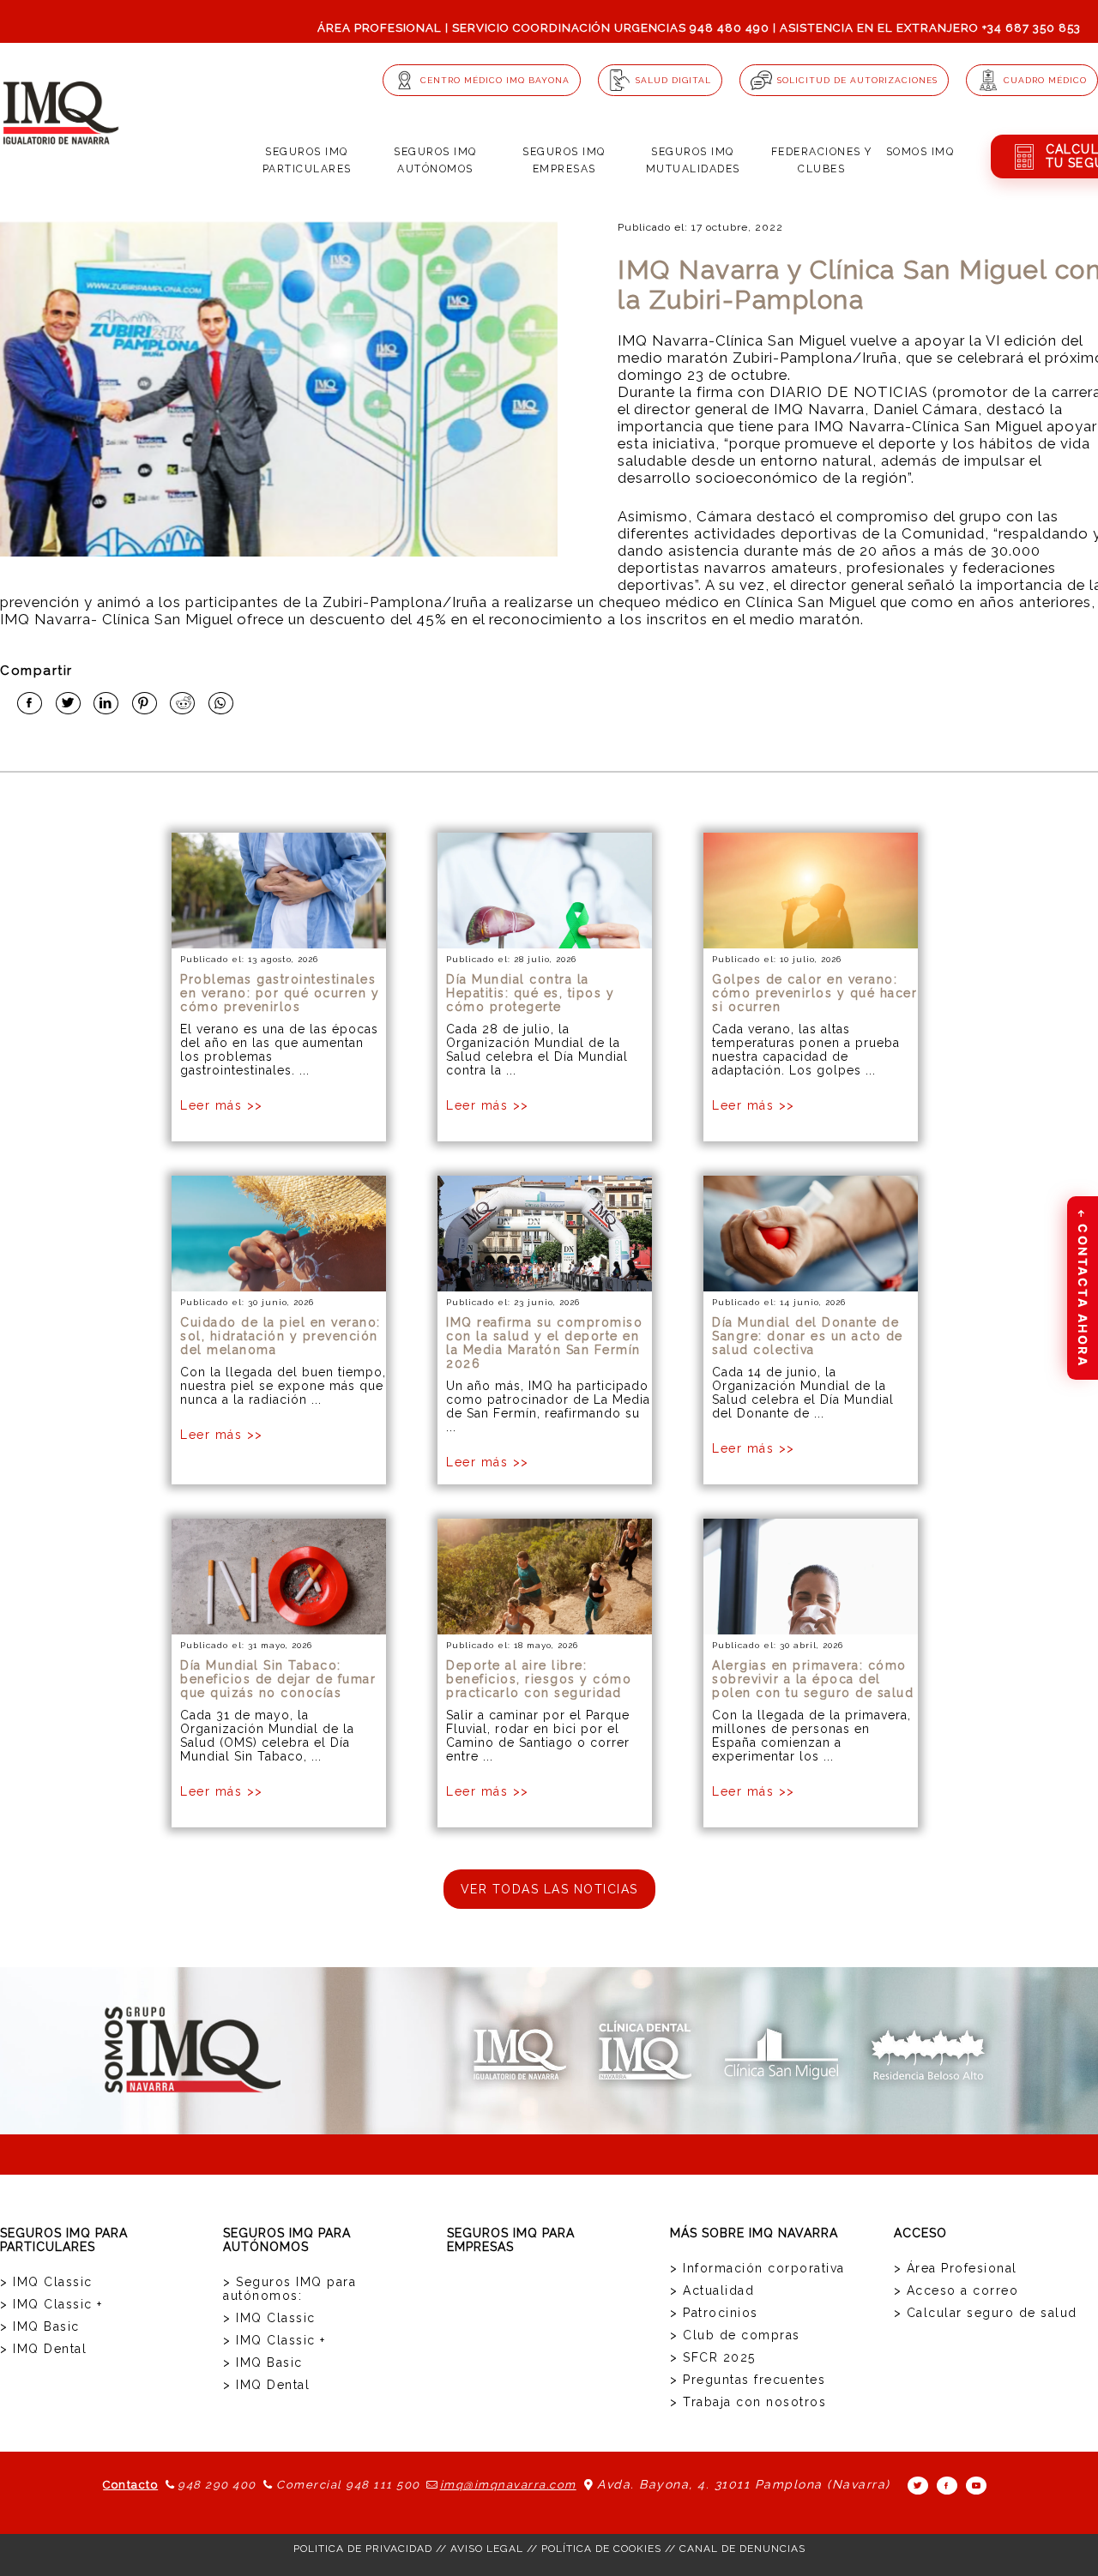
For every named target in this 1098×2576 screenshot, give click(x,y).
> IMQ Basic (40, 2326)
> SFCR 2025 (713, 2357)
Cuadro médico (1045, 80)
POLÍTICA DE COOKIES (601, 2549)
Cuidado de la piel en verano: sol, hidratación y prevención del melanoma (281, 1336)
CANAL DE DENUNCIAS (742, 2549)
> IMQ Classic (46, 2282)
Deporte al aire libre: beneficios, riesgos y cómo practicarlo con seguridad (539, 1679)
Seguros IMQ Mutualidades (693, 160)
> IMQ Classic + (51, 2304)
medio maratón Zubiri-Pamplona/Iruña (757, 358)
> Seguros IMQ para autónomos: (290, 2289)
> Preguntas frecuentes (748, 2380)
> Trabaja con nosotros (748, 2402)
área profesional (380, 28)
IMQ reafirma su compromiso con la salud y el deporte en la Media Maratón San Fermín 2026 (544, 1343)
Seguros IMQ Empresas (564, 160)
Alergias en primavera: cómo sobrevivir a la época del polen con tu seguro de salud (813, 1679)
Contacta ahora (1083, 1287)
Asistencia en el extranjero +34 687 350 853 (930, 28)
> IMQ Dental (43, 2349)
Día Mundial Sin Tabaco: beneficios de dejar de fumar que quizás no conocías (278, 1679)
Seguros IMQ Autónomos (435, 160)
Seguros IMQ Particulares (307, 160)
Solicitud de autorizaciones (857, 80)
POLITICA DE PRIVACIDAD (363, 2549)
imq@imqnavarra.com (508, 2485)
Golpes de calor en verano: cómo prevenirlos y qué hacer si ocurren (814, 993)
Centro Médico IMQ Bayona (495, 80)
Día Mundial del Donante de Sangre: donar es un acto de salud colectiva (808, 1336)
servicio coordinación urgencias (569, 28)
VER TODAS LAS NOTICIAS (549, 1889)
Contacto (130, 2485)
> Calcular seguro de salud (986, 2313)
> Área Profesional (956, 2268)
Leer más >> (222, 1105)
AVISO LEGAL (487, 2549)
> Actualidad (712, 2290)
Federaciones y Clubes (822, 160)
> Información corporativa (757, 2268)
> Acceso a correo (956, 2290)
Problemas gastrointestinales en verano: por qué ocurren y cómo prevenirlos (280, 993)
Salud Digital (673, 80)
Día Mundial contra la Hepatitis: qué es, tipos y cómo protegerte (530, 993)
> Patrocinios (714, 2313)
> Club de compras (735, 2335)
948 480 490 (730, 28)
